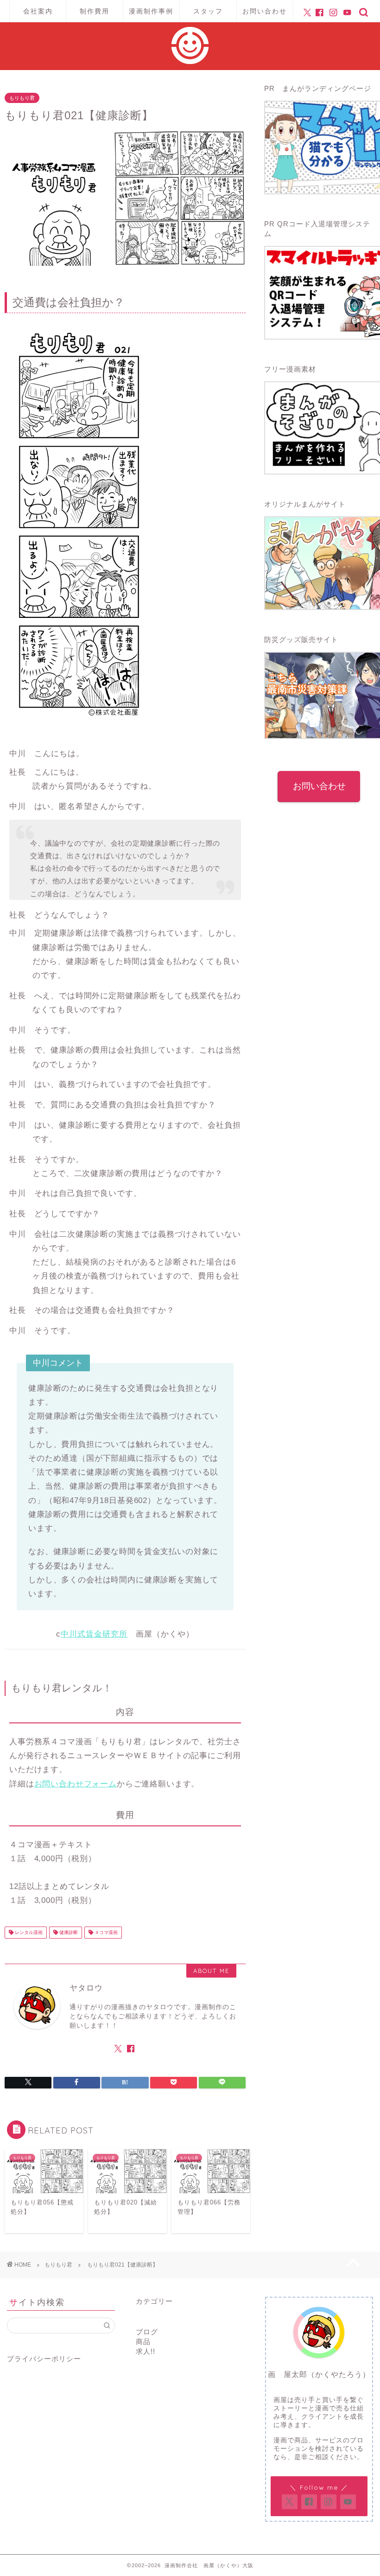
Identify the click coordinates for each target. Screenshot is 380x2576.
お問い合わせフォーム (76, 1784)
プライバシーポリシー (44, 2359)
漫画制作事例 (151, 11)
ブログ (147, 2332)
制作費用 (95, 11)
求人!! (146, 2351)
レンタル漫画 (28, 1932)
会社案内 (38, 11)
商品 (143, 2342)
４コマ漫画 (105, 1932)
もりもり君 (22, 98)
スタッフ (208, 11)
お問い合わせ (265, 11)
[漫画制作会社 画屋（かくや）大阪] (190, 61)
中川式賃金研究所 (94, 1634)
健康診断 (68, 1932)
